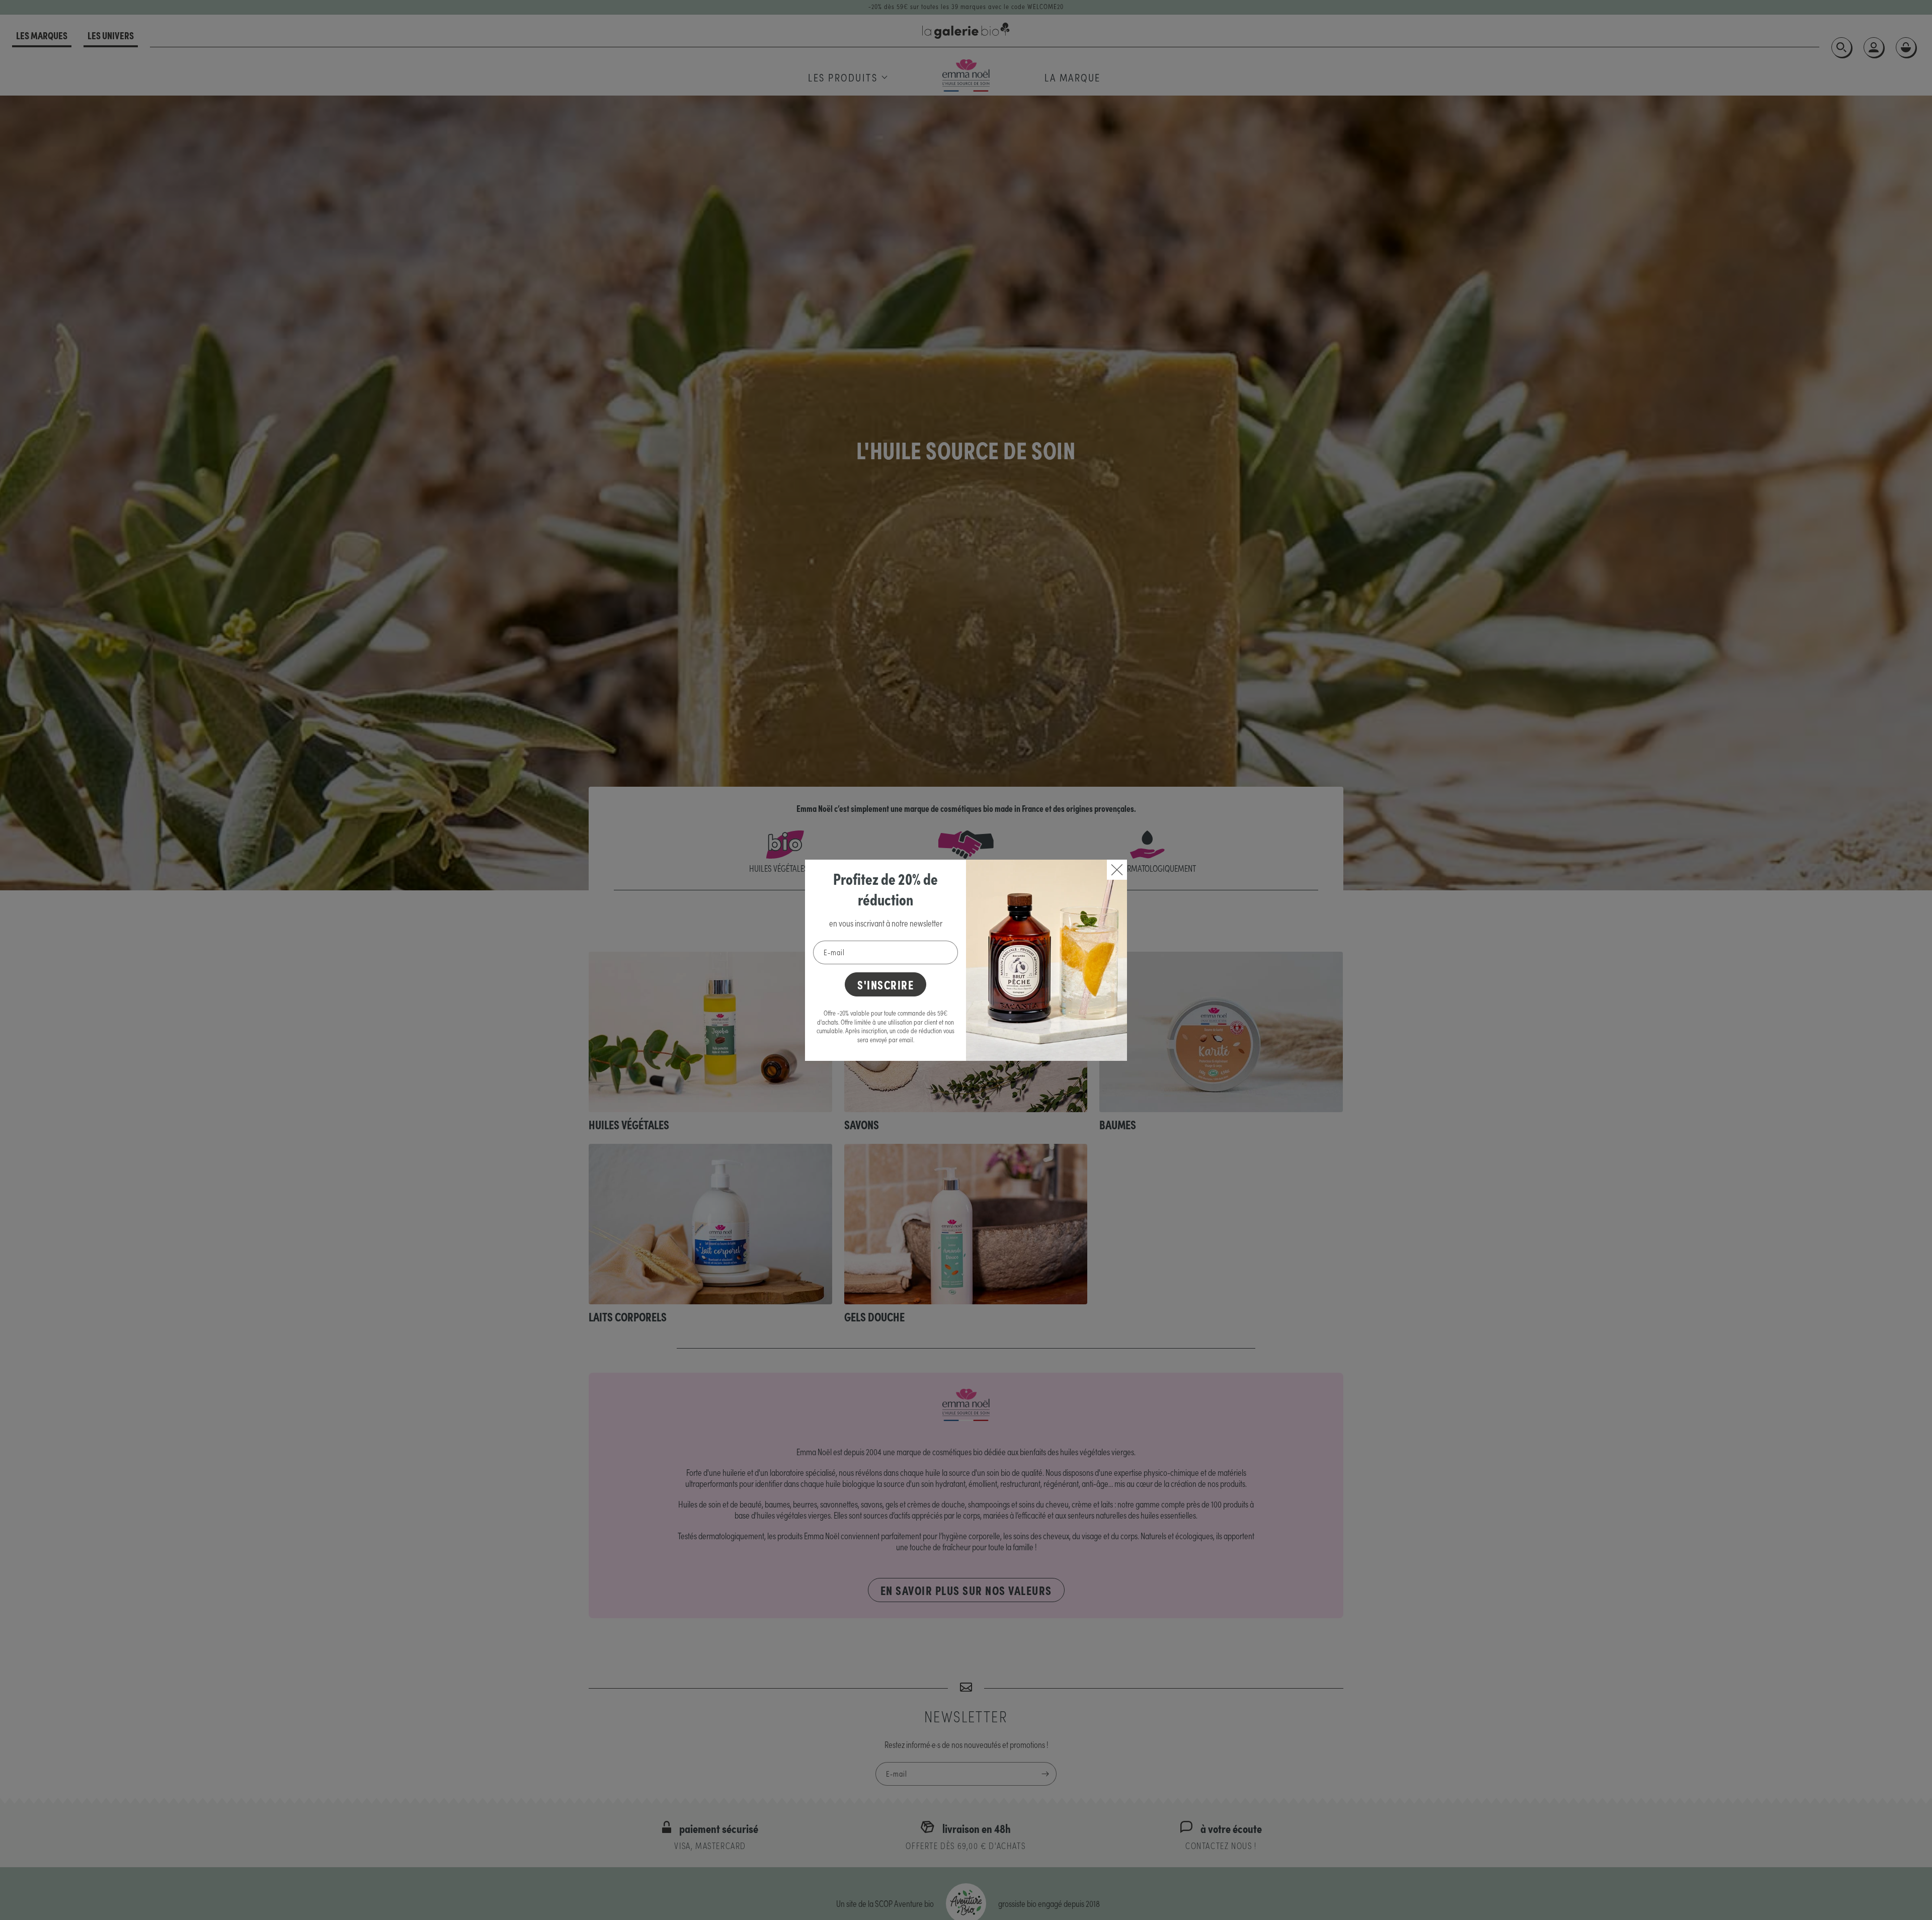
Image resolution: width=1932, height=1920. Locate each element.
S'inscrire (886, 984)
